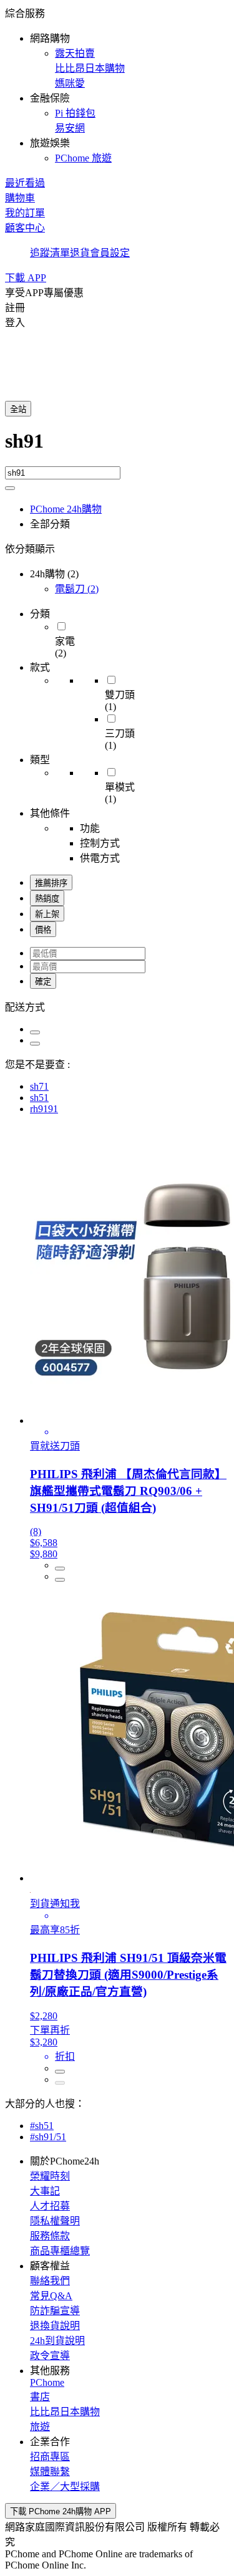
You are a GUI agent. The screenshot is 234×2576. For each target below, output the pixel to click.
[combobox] (117, 448)
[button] (117, 85)
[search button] (10, 488)
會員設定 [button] (110, 253)
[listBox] (117, 1006)
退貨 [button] (80, 253)
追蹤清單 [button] (50, 253)
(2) (77, 589)
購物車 (20, 198)
